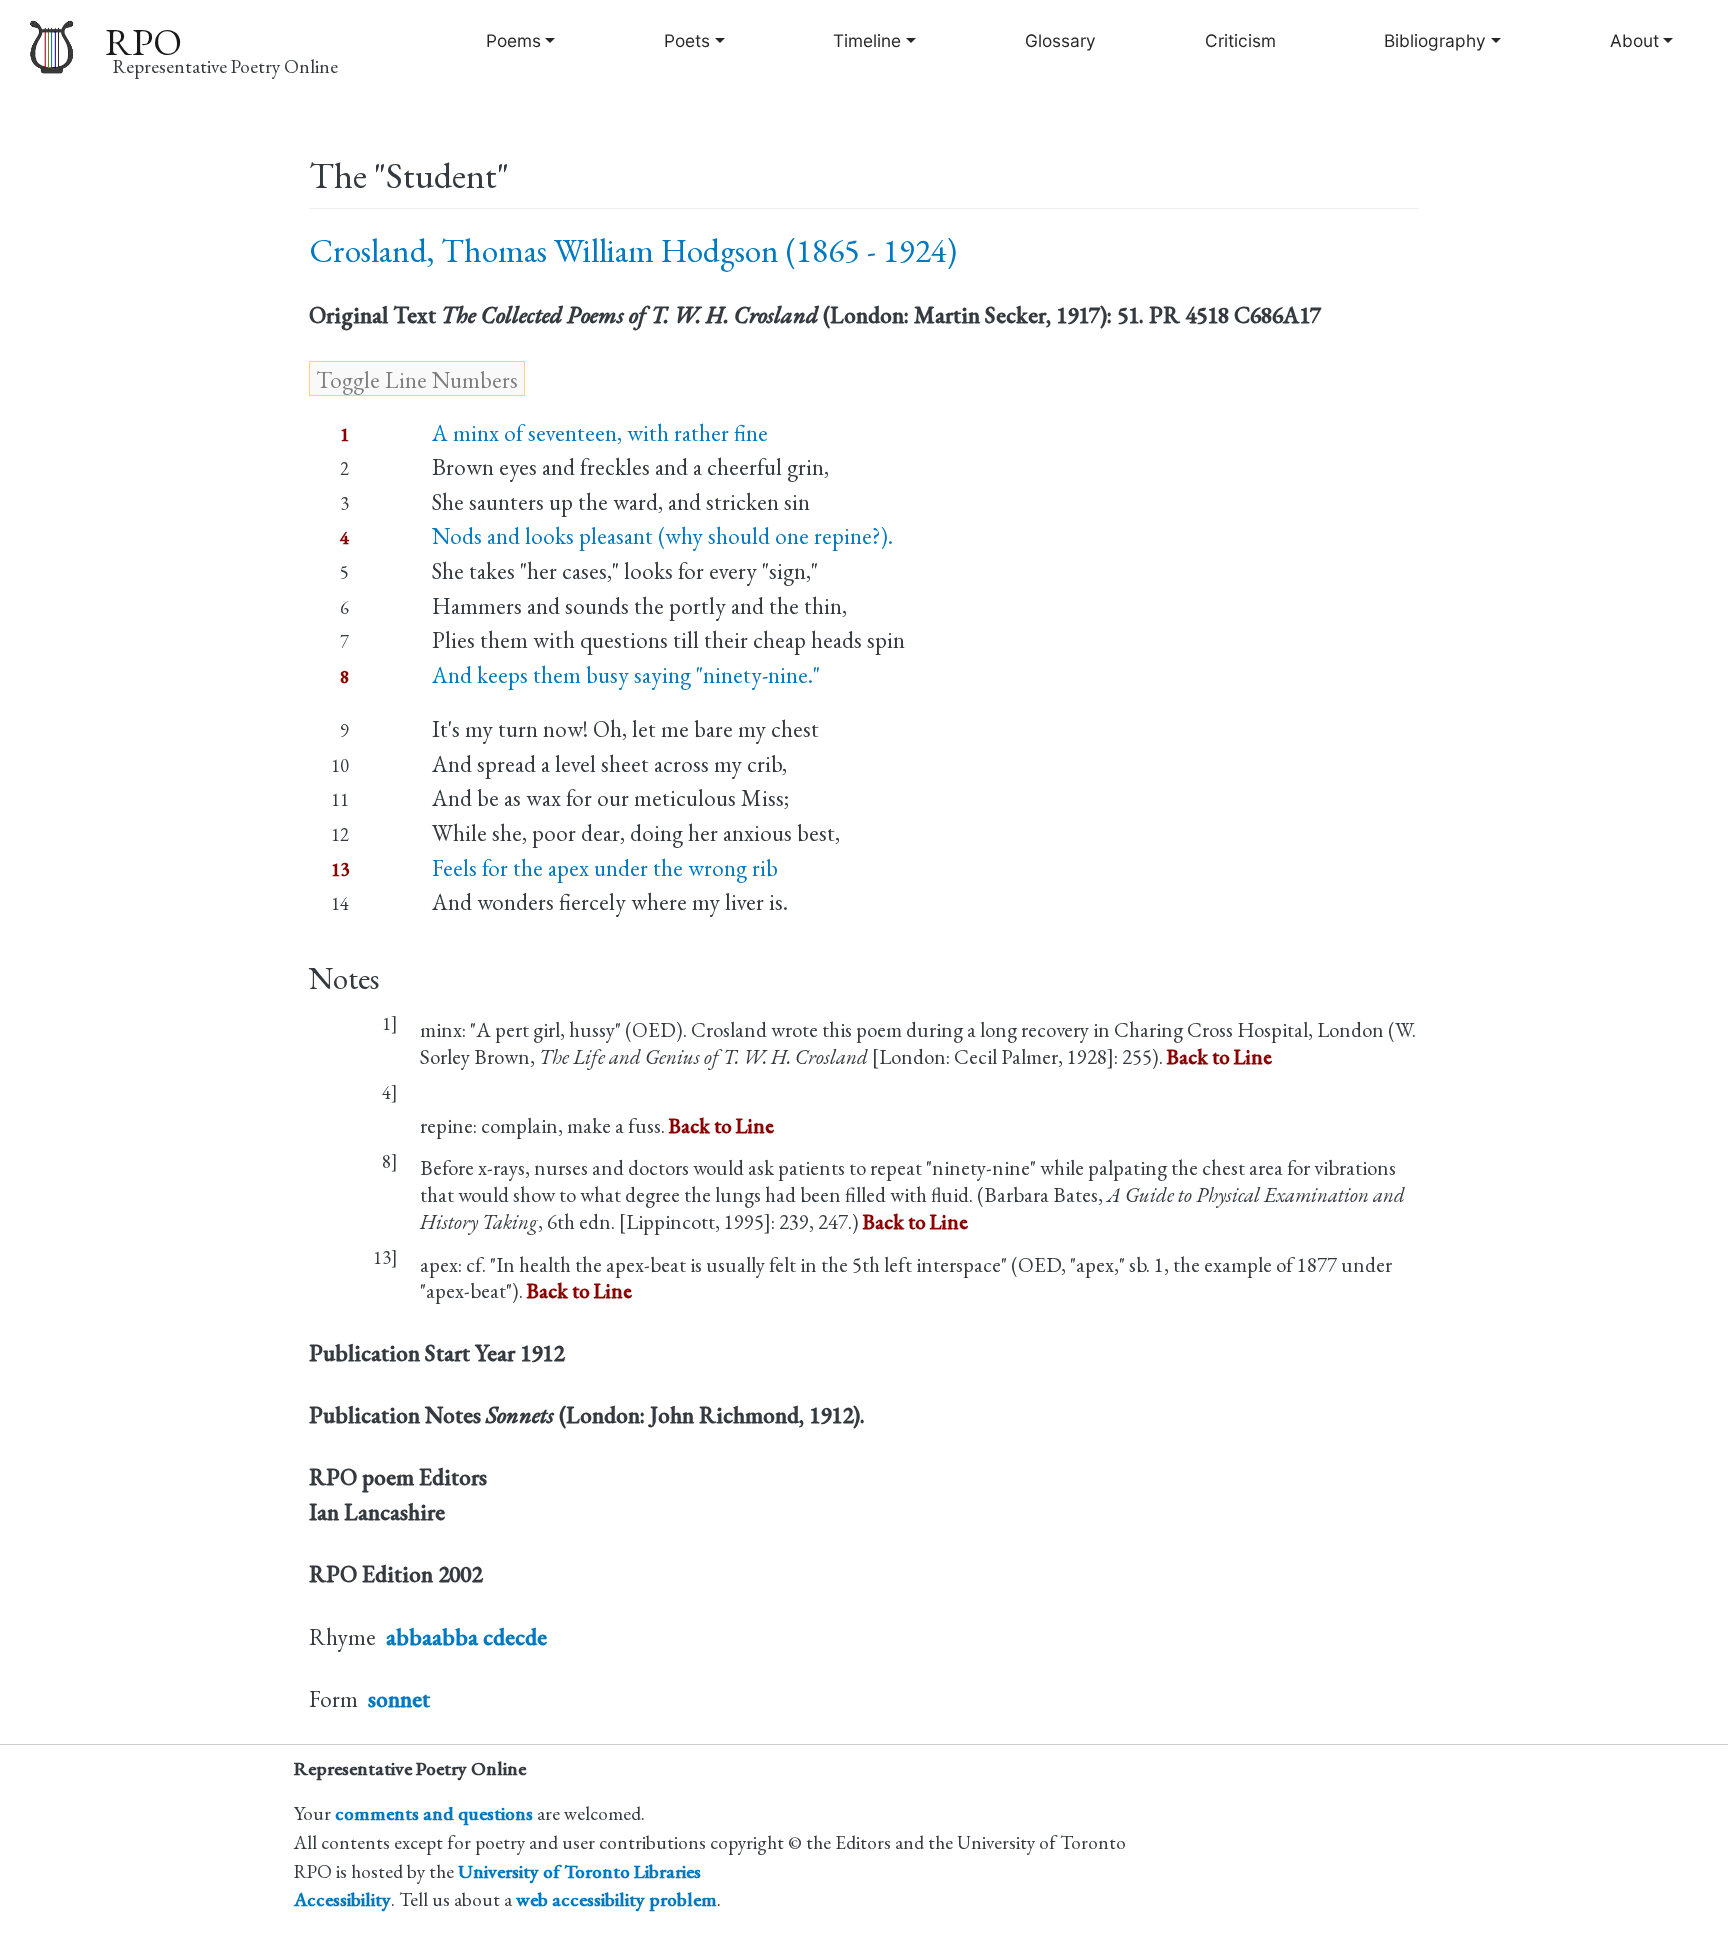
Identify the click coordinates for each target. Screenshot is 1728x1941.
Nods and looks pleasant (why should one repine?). (662, 536)
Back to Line (1219, 1056)
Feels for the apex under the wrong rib (605, 868)
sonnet (399, 1699)
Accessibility (342, 1899)
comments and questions (434, 1813)
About (1634, 40)
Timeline (867, 40)
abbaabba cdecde (466, 1637)
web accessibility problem (616, 1899)
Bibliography (1435, 40)
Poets (687, 40)
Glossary (1060, 40)
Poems (513, 40)
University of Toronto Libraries (579, 1871)
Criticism (1240, 40)
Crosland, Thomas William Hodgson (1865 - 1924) (633, 250)
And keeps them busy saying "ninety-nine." (626, 675)
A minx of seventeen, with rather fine (600, 433)
